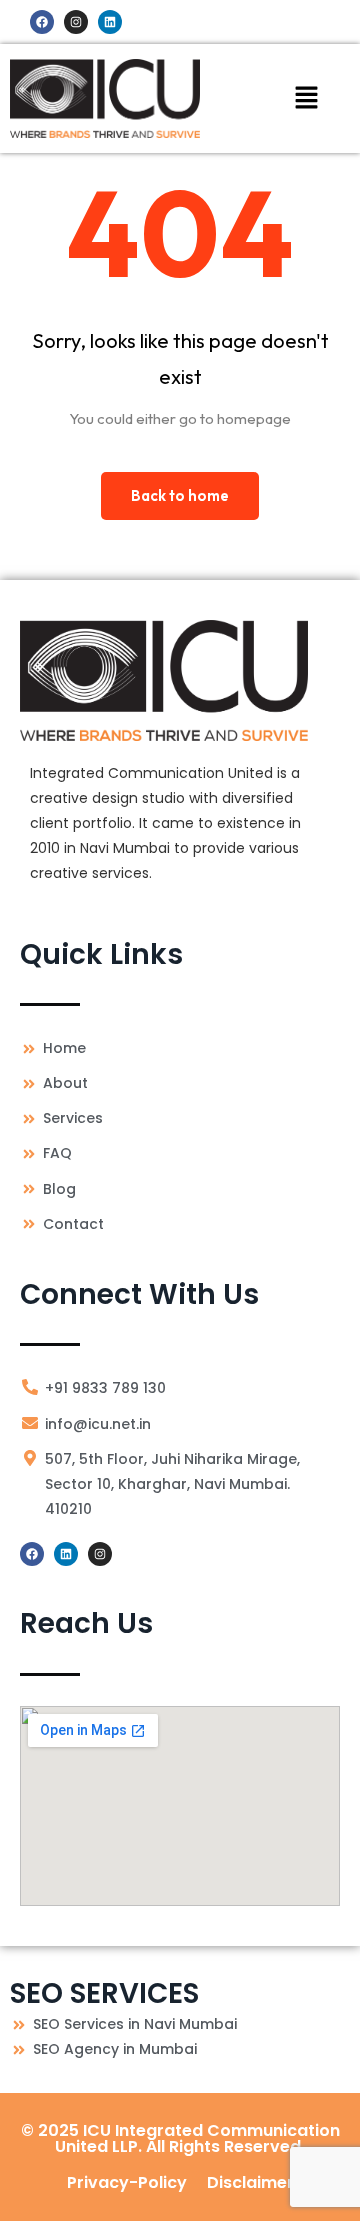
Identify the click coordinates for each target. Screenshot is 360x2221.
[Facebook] (42, 22)
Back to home (180, 495)
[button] (306, 98)
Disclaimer (250, 2182)
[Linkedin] (110, 22)
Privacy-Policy (127, 2182)
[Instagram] (76, 22)
